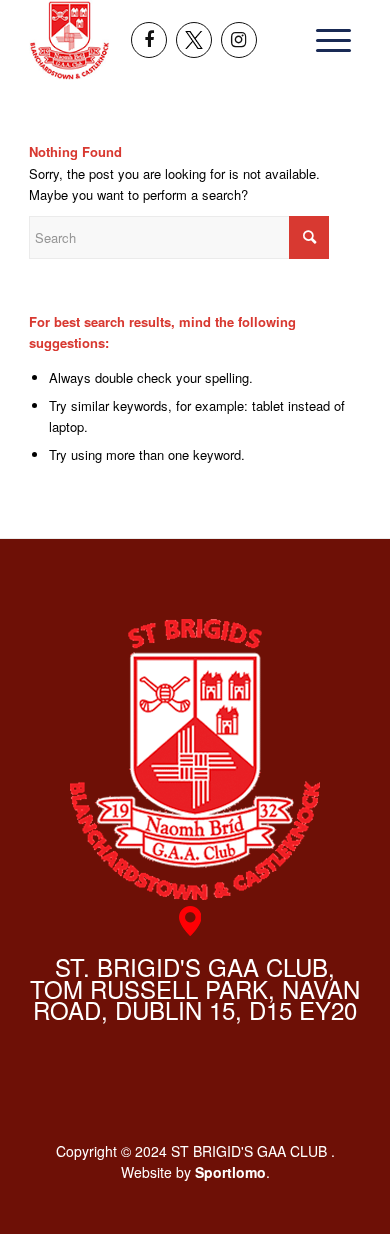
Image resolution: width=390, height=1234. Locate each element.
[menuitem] (327, 40)
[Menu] (327, 40)
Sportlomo (230, 1172)
